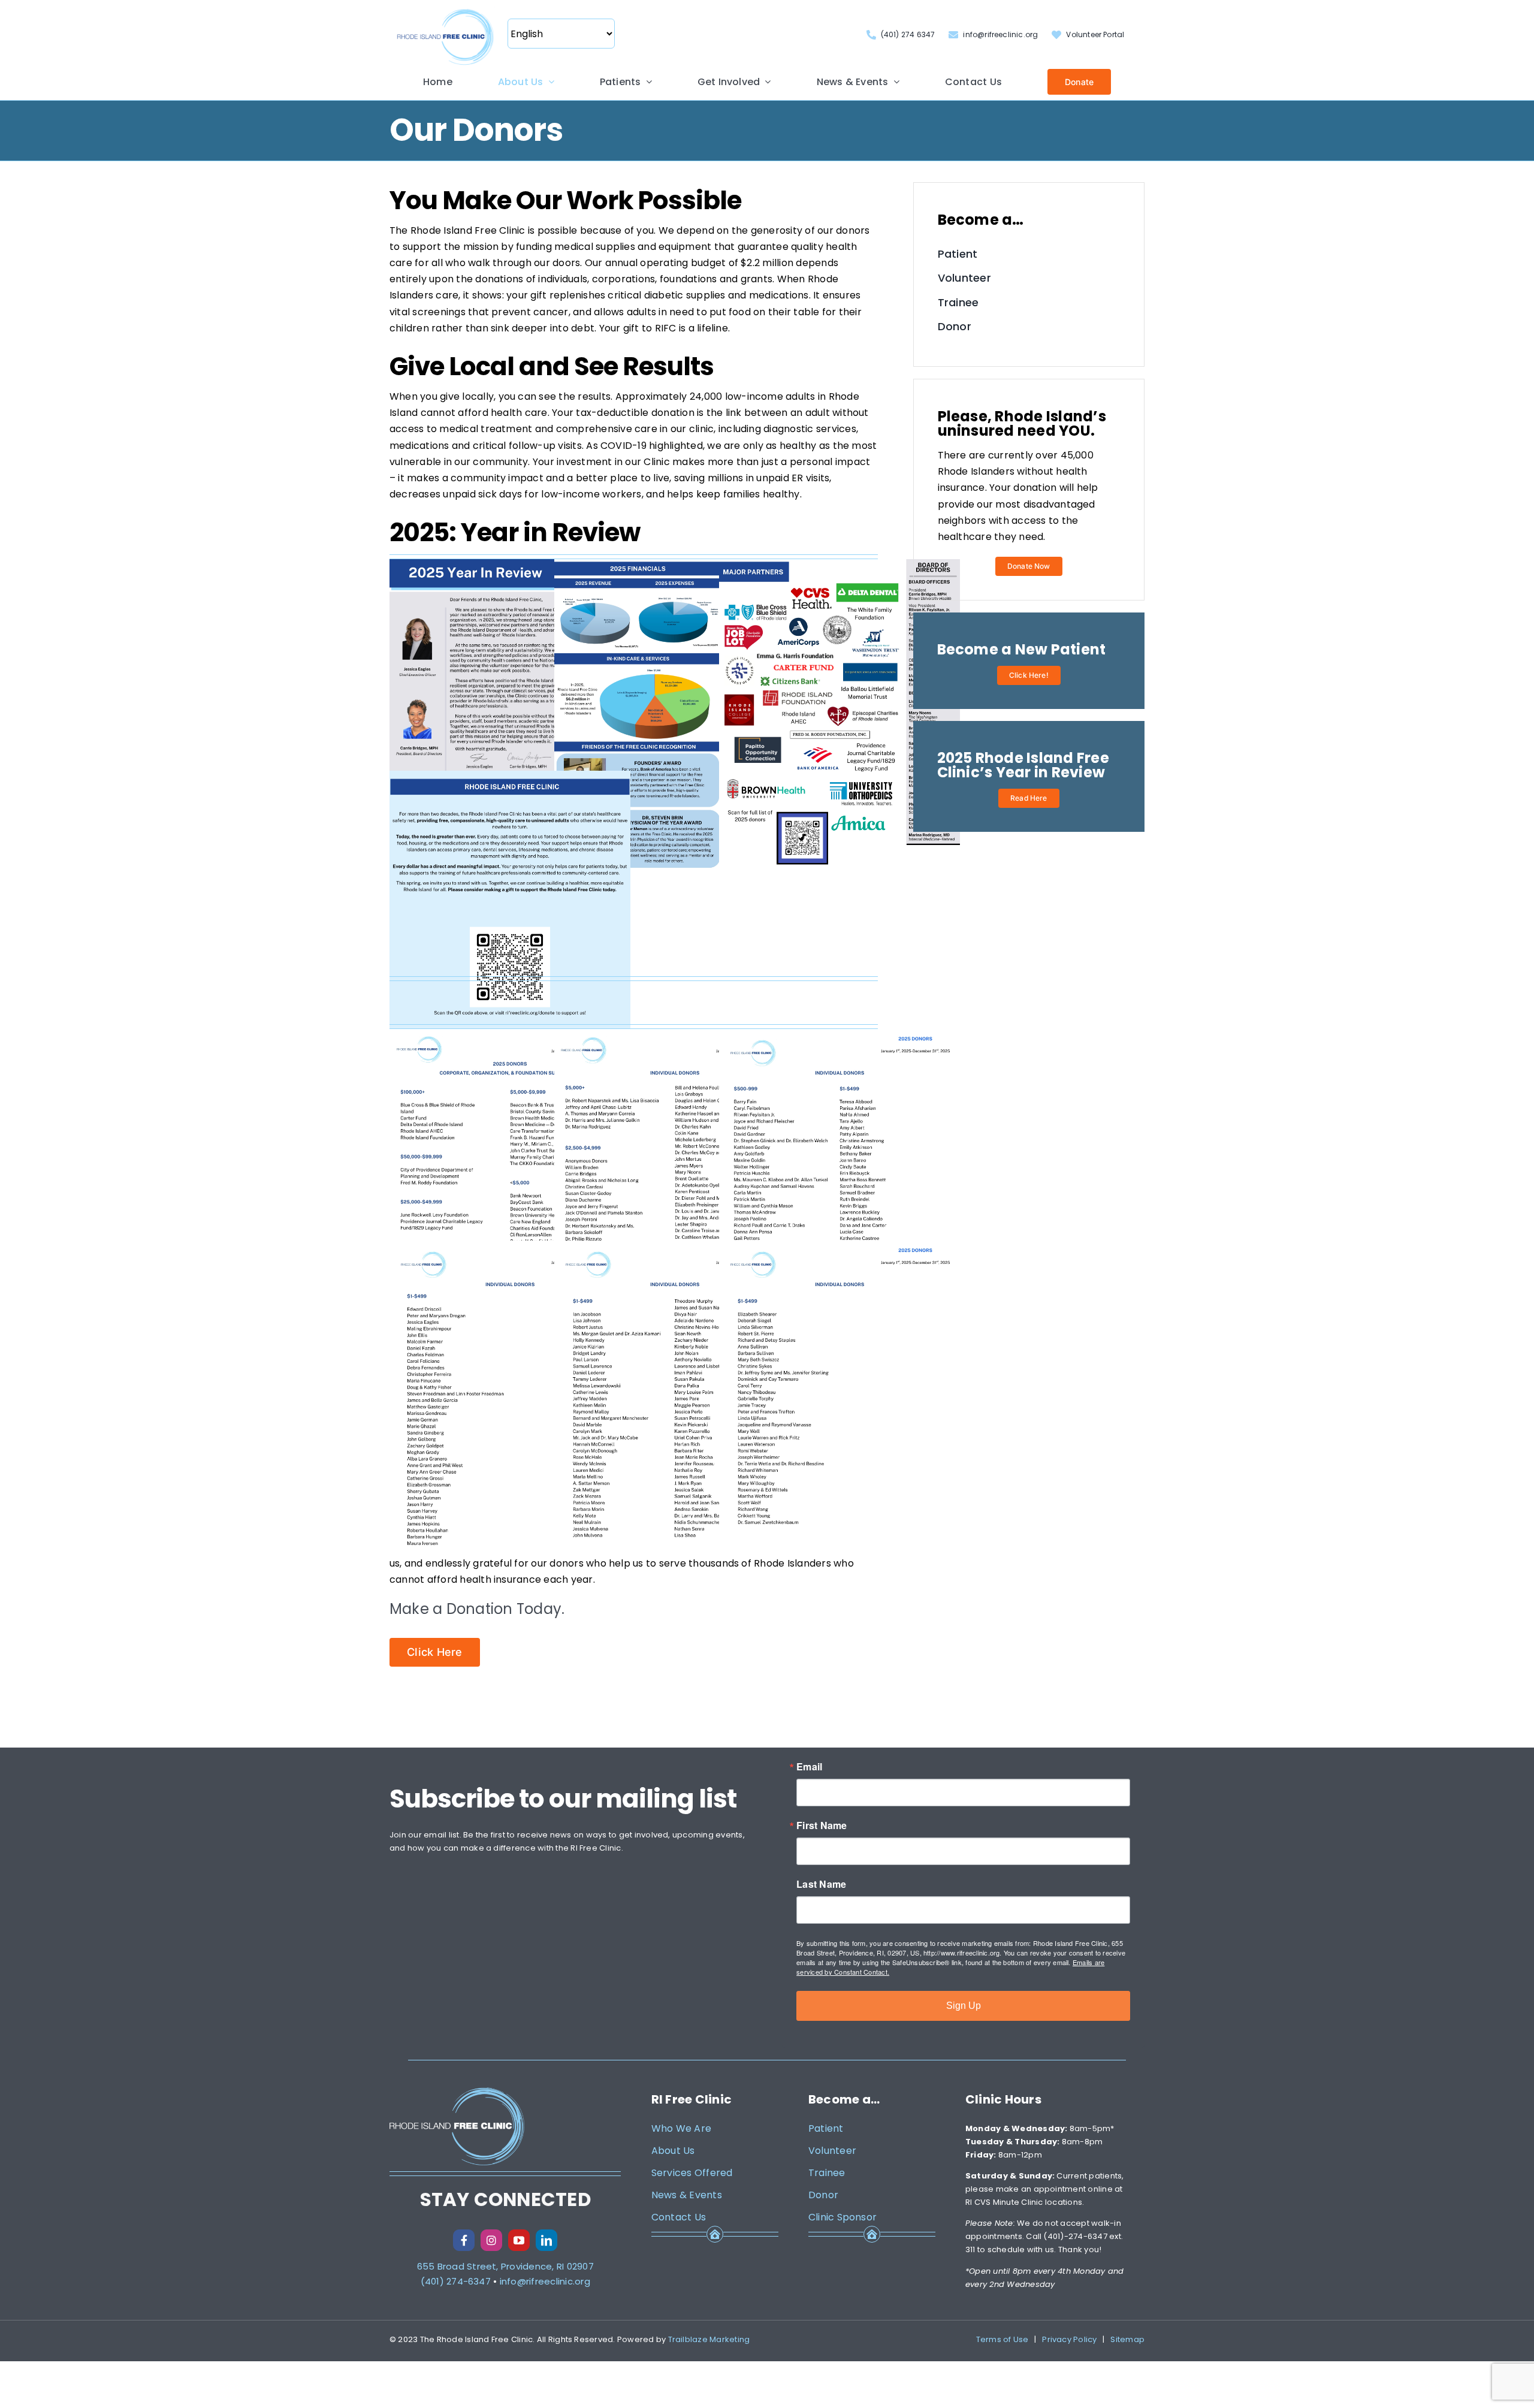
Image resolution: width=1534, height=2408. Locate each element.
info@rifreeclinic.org (545, 2281)
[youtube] (519, 2240)
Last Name (821, 1884)
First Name (822, 1825)
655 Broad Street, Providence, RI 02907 (505, 2266)
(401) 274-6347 (456, 2281)
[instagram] (491, 2240)
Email (809, 1767)
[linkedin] (546, 2240)
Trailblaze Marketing (709, 2339)
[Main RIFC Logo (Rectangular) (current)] (445, 10)
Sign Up (964, 2006)
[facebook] (464, 2240)
